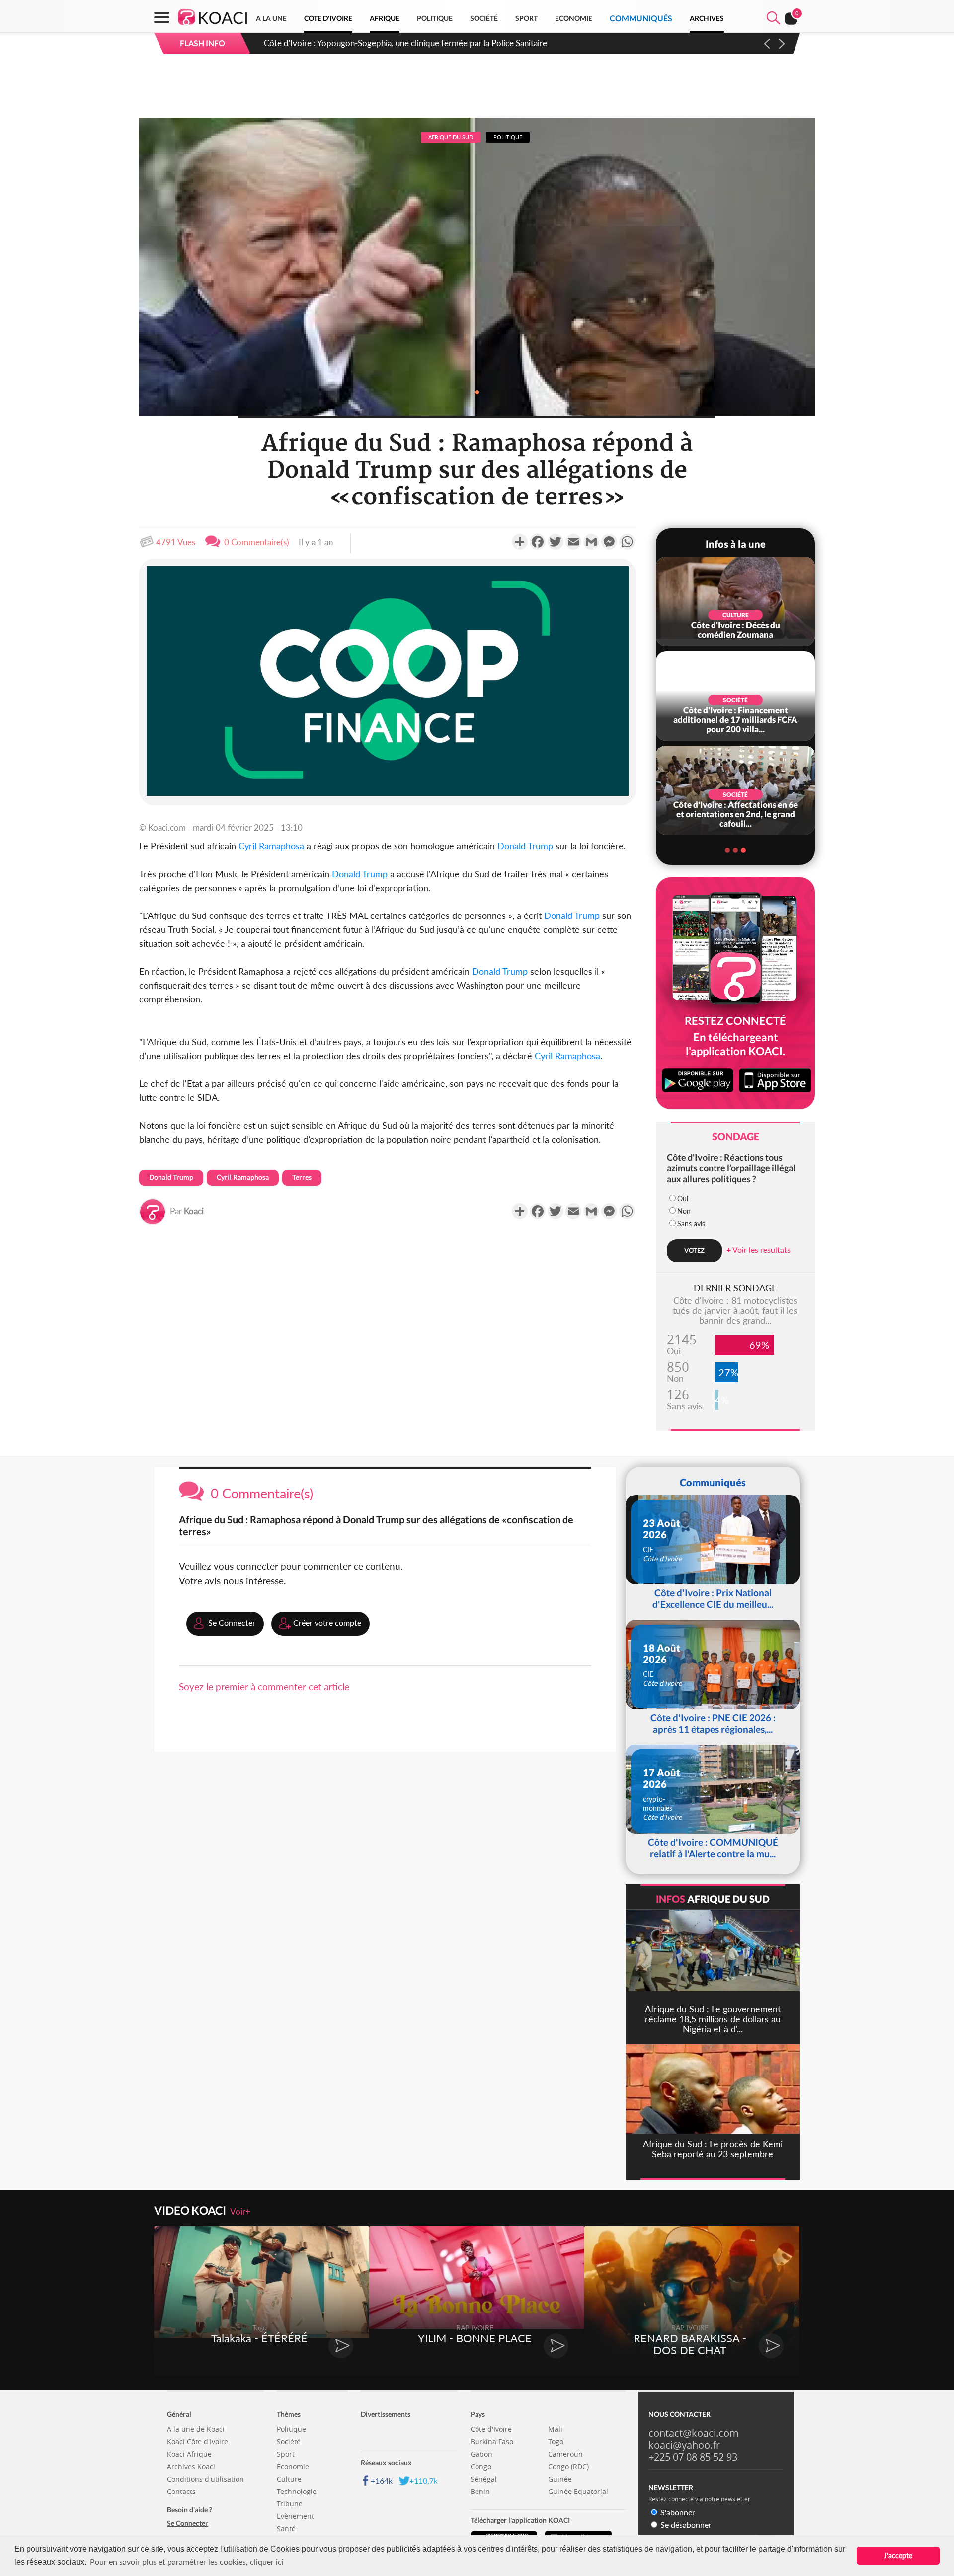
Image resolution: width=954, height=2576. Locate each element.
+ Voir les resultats (758, 1250)
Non (684, 1211)
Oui (683, 1199)
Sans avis (691, 1223)
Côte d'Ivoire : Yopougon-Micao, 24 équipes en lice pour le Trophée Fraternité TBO (415, 43)
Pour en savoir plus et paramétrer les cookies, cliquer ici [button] (187, 2561)
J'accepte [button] (898, 2555)
